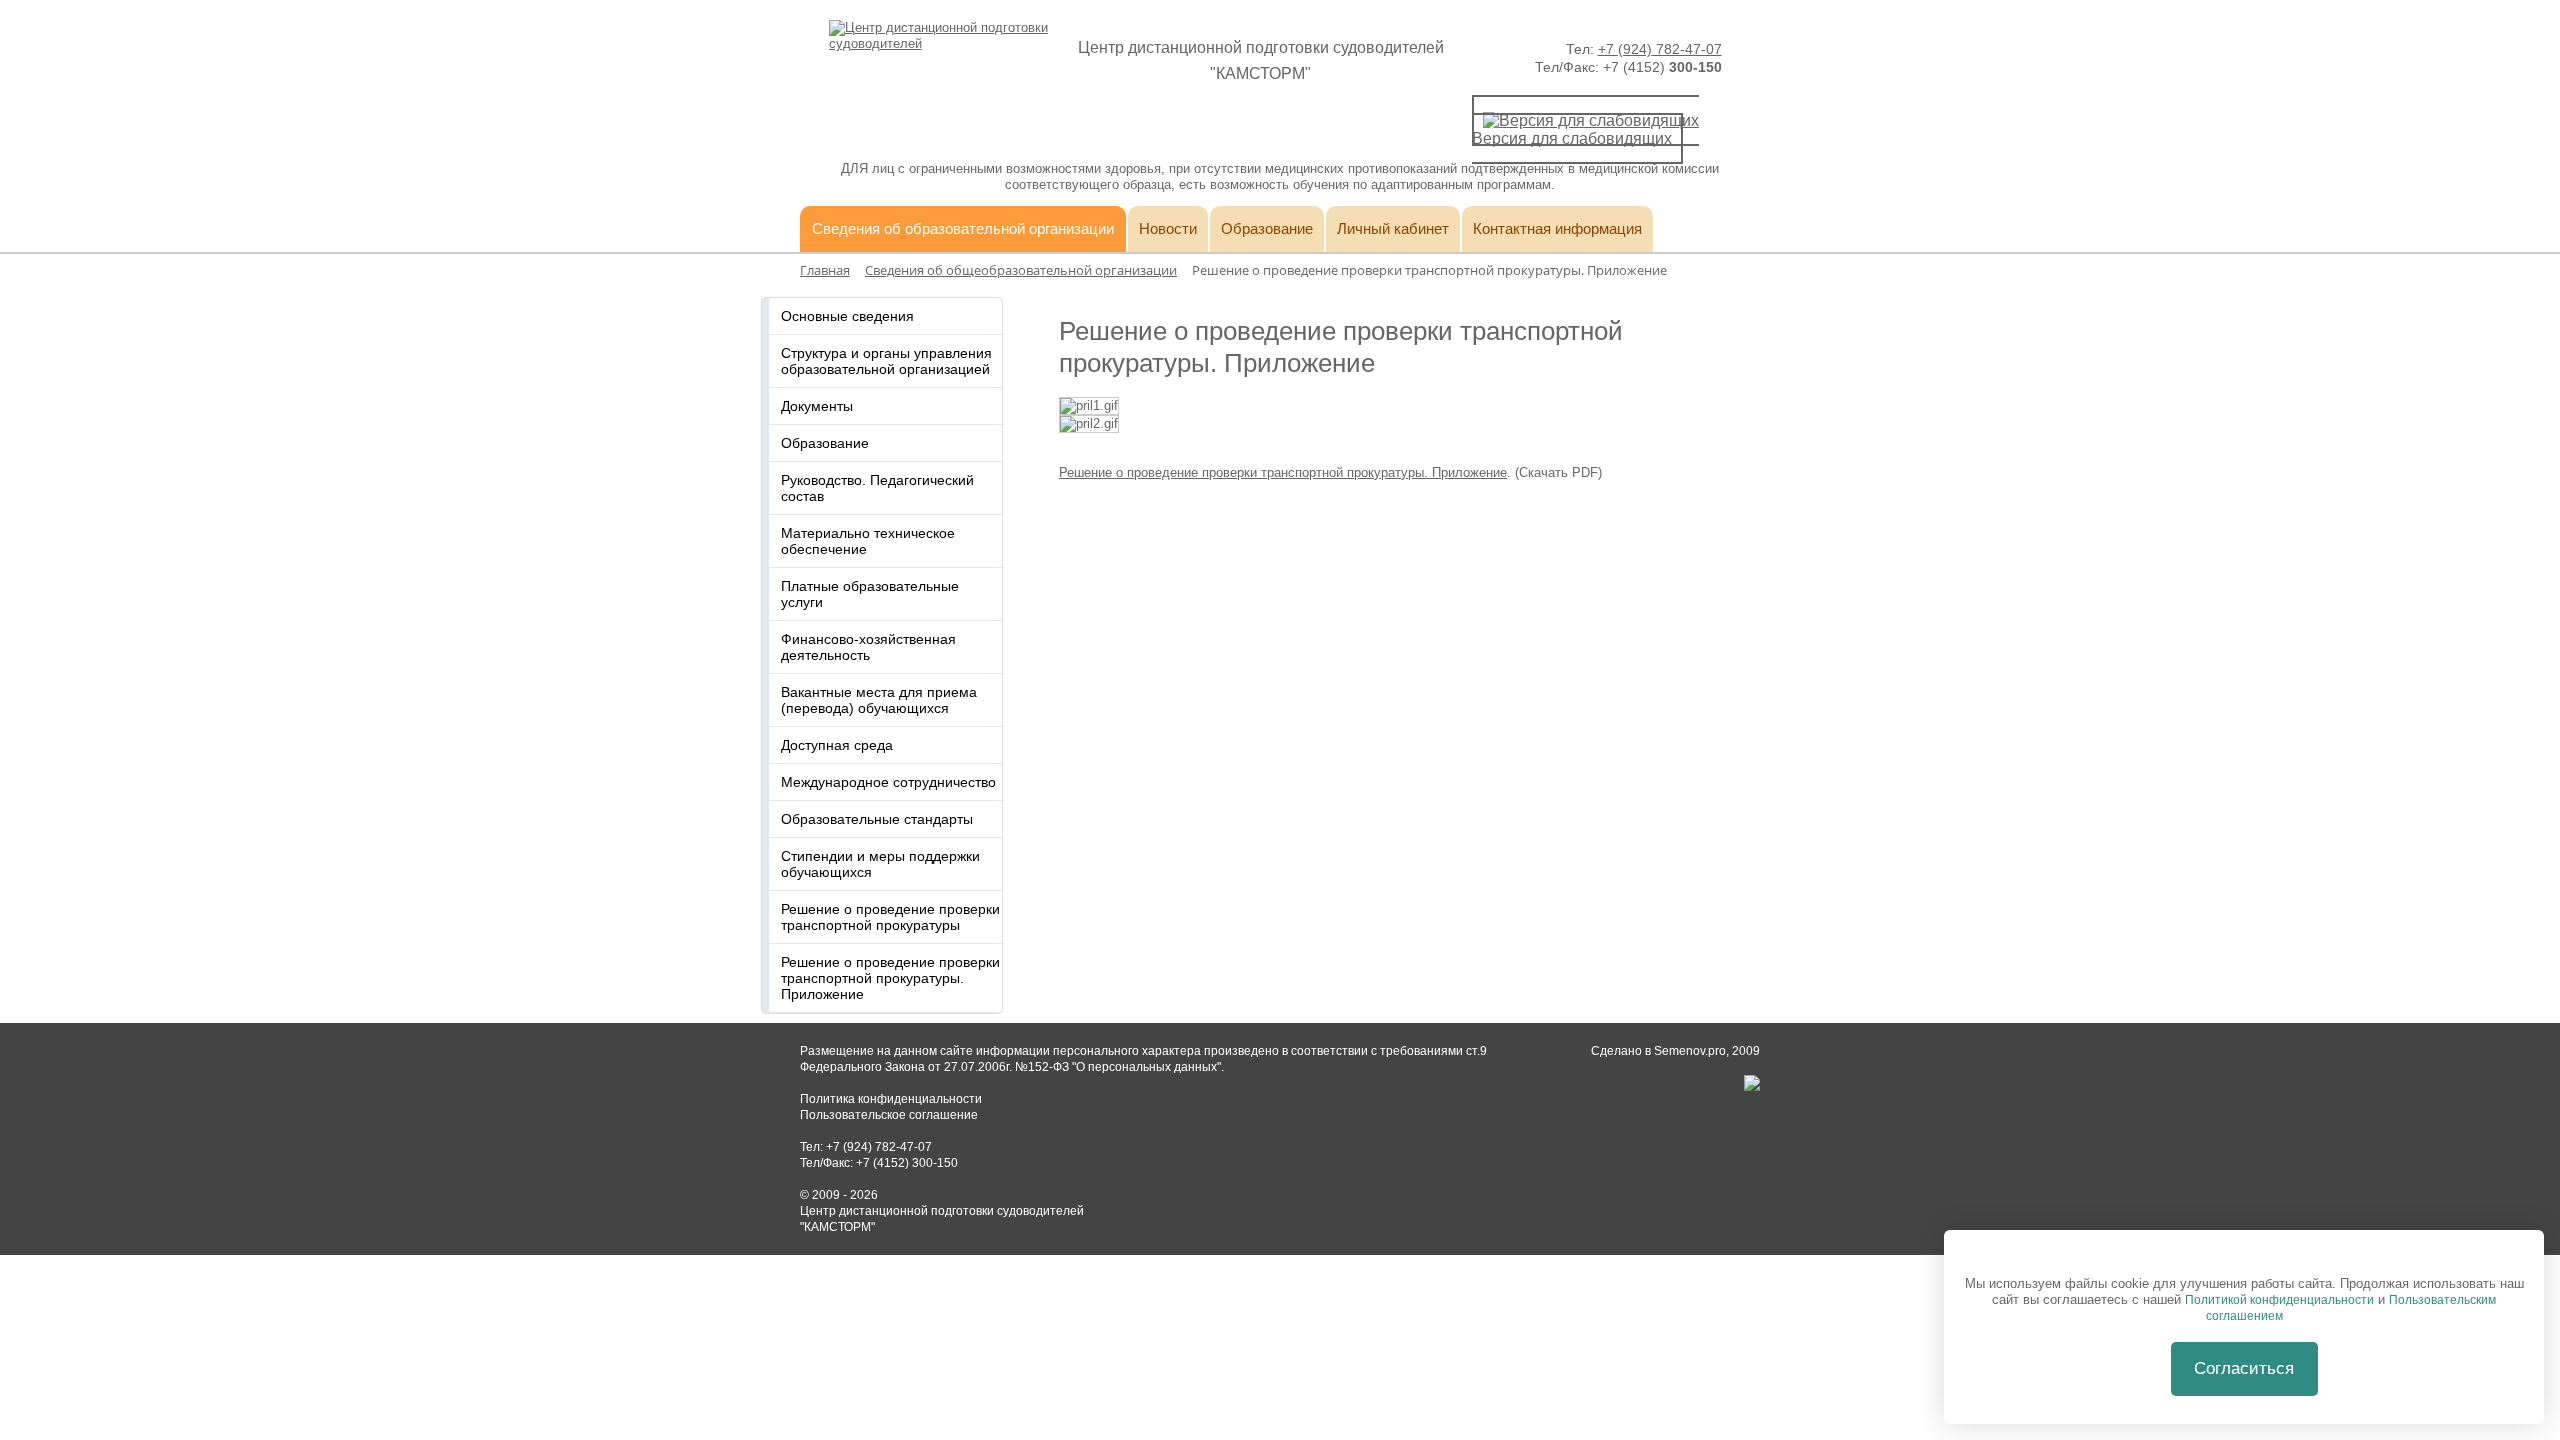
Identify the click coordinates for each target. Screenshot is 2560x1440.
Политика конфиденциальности (891, 1099)
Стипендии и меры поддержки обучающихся (880, 864)
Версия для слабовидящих (1572, 138)
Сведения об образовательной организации (963, 228)
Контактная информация (1557, 228)
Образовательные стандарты (877, 819)
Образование (1267, 228)
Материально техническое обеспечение (868, 541)
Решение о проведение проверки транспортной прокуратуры (890, 917)
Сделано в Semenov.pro (1658, 1051)
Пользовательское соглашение (889, 1115)
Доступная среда (837, 745)
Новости (1168, 228)
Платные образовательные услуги (870, 594)
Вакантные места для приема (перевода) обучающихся (879, 700)
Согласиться (2244, 1368)
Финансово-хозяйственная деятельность (868, 647)
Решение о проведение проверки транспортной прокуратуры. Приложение (1283, 472)
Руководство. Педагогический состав (877, 488)
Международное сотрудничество (888, 782)
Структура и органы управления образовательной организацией (886, 361)
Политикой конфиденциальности (2279, 1300)
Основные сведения (847, 316)
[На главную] (939, 43)
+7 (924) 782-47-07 (1660, 49)
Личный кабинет (1393, 228)
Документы (817, 406)
